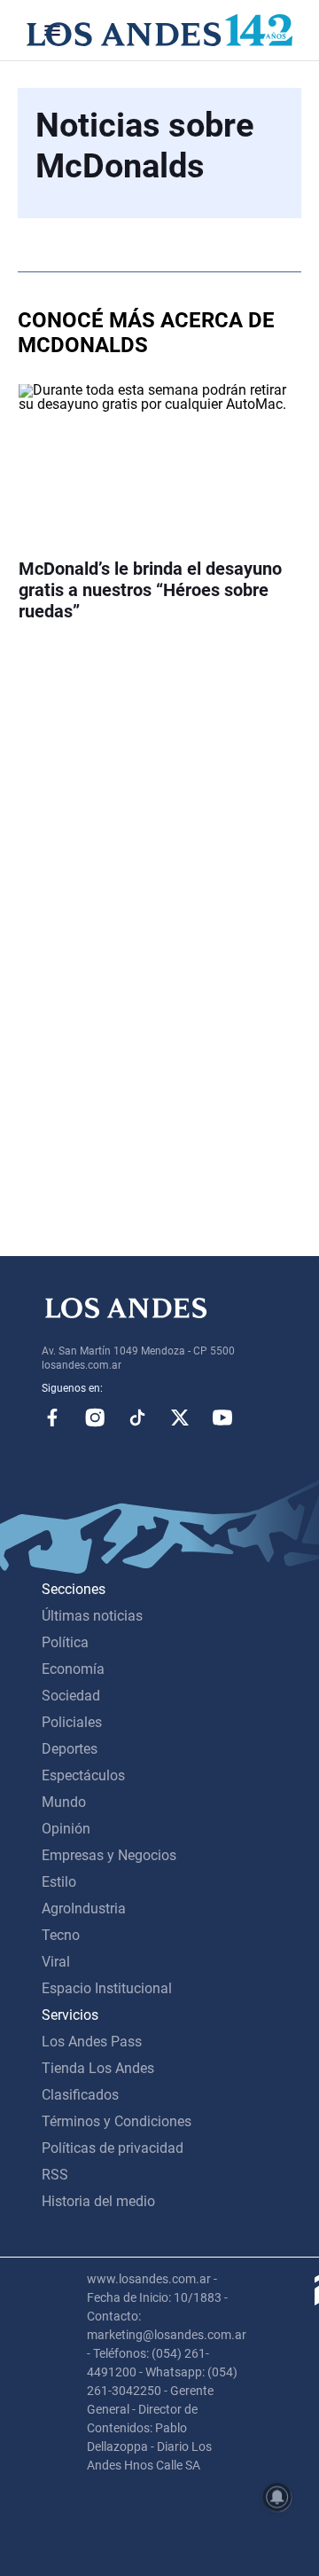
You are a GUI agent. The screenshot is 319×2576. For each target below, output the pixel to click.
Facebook (52, 1418)
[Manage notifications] (277, 2497)
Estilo (59, 1882)
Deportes (70, 1749)
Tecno (61, 1935)
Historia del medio (98, 2201)
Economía (73, 1669)
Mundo (64, 1802)
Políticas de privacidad (113, 2148)
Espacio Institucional (107, 1988)
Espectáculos (83, 1775)
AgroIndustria (84, 1908)
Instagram (95, 1418)
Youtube (222, 1418)
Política (65, 1642)
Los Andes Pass (92, 2042)
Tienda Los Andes (98, 2068)
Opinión (66, 1829)
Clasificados (80, 2095)
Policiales (72, 1722)
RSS (55, 2175)
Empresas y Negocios (109, 1855)
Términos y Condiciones (117, 2121)
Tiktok (137, 1418)
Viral (56, 1962)
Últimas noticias (92, 1616)
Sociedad (71, 1696)
